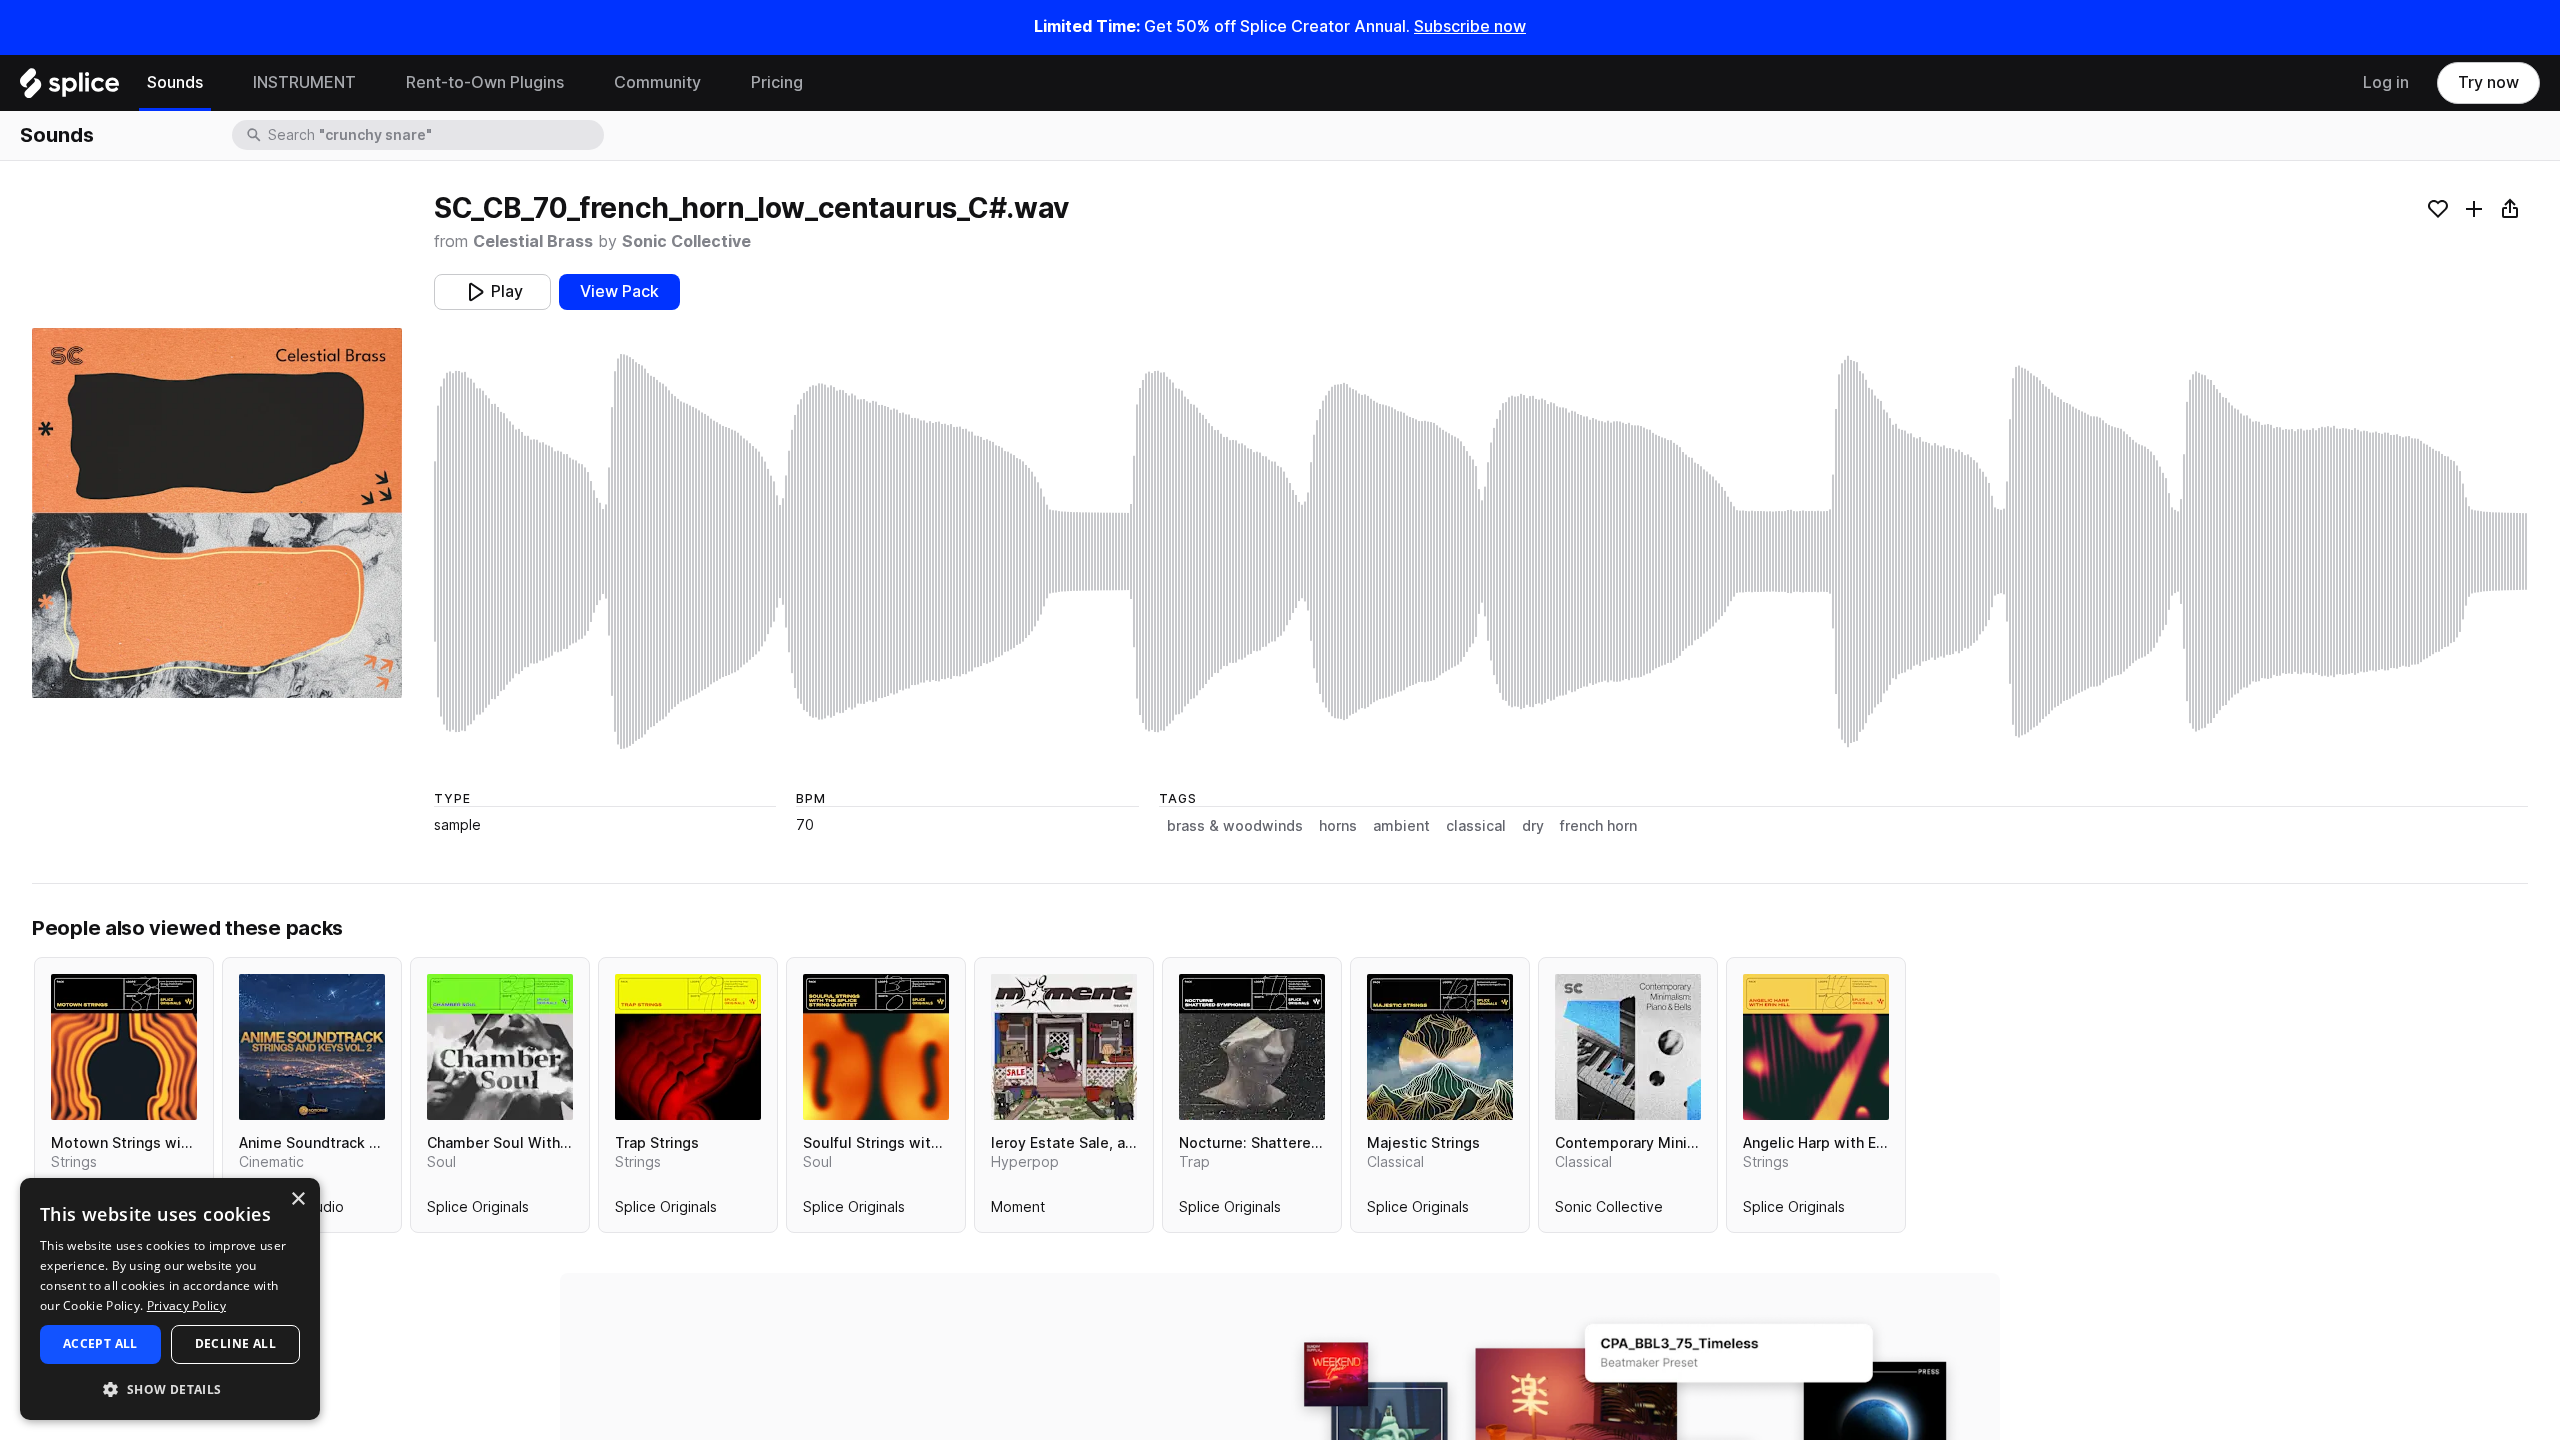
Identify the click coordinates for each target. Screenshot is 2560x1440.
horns (1338, 826)
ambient (1401, 826)
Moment (1018, 1211)
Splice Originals (478, 1211)
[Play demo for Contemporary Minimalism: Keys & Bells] (1628, 1047)
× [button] (297, 1199)
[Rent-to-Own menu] (579, 83)
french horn (1598, 826)
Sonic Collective (686, 241)
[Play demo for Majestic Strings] (1440, 1047)
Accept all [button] (100, 1343)
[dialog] (170, 1299)
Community (657, 82)
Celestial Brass (533, 241)
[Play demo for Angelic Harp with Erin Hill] (1816, 1047)
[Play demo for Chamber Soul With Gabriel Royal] (500, 1047)
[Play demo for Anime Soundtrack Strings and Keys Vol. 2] (312, 1047)
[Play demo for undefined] (217, 513)
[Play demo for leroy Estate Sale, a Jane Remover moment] (1064, 1047)
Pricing (777, 82)
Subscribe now (1470, 26)
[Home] (69, 88)
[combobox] (434, 135)
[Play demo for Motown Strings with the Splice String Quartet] (124, 1047)
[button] (170, 1388)
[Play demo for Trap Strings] (688, 1047)
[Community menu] (716, 83)
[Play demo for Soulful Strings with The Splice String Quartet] (876, 1047)
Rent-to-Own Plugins (485, 82)
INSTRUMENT (304, 82)
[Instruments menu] (371, 83)
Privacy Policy (186, 1305)
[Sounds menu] (218, 83)
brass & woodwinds (1235, 826)
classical (1476, 826)
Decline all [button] (235, 1343)
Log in (2386, 82)
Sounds (175, 82)
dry (1533, 826)
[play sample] (1481, 551)
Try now (2488, 82)
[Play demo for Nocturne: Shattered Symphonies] (1252, 1047)
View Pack (619, 291)
